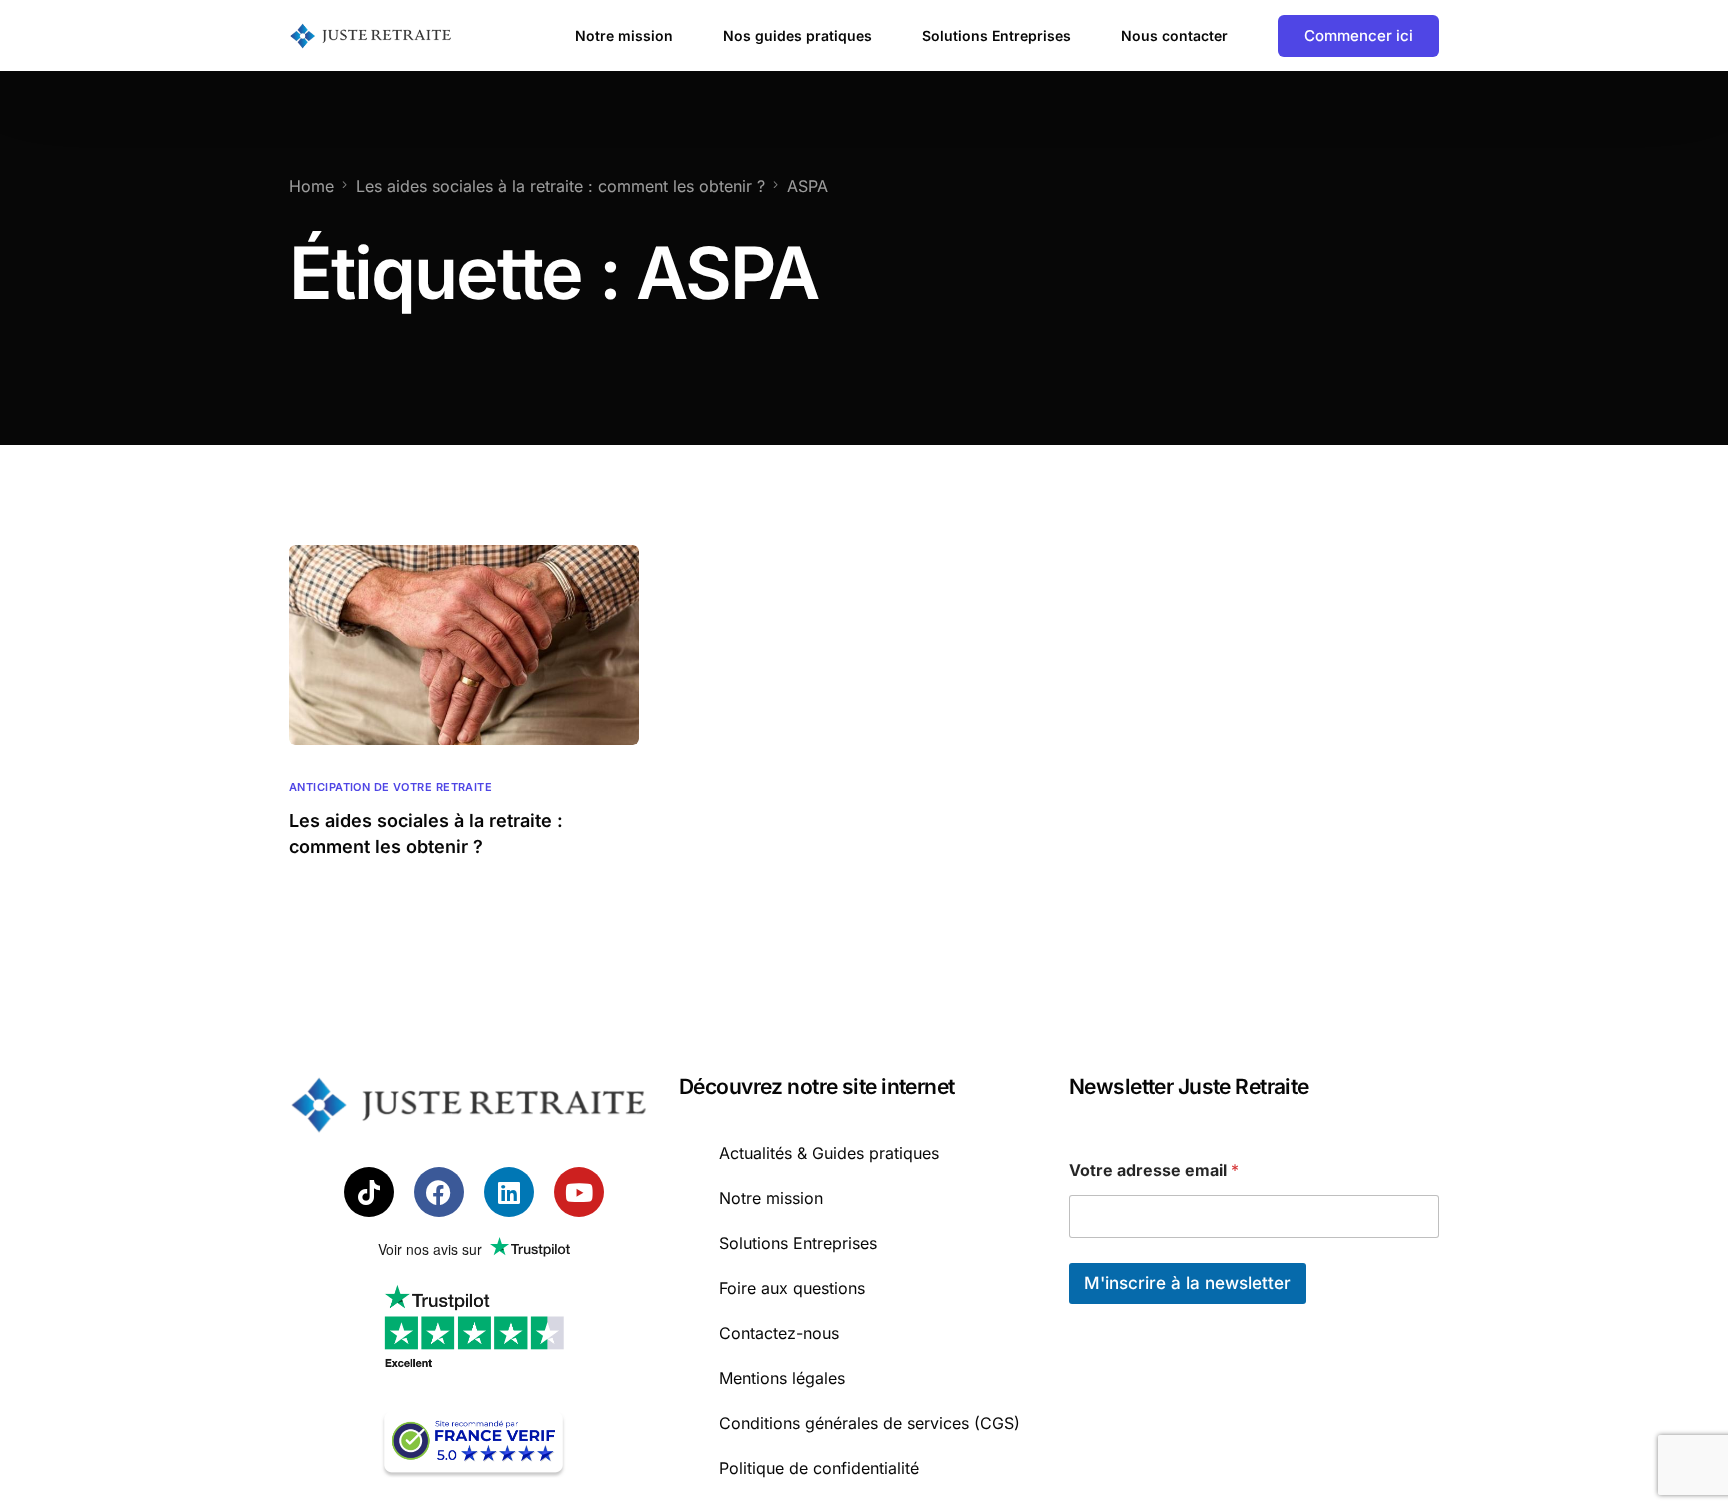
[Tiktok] (369, 1192)
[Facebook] (439, 1192)
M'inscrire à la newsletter (1187, 1283)
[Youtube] (579, 1192)
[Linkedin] (509, 1192)
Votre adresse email (1154, 1170)
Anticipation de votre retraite (390, 787)
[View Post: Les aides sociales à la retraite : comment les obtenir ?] (464, 645)
